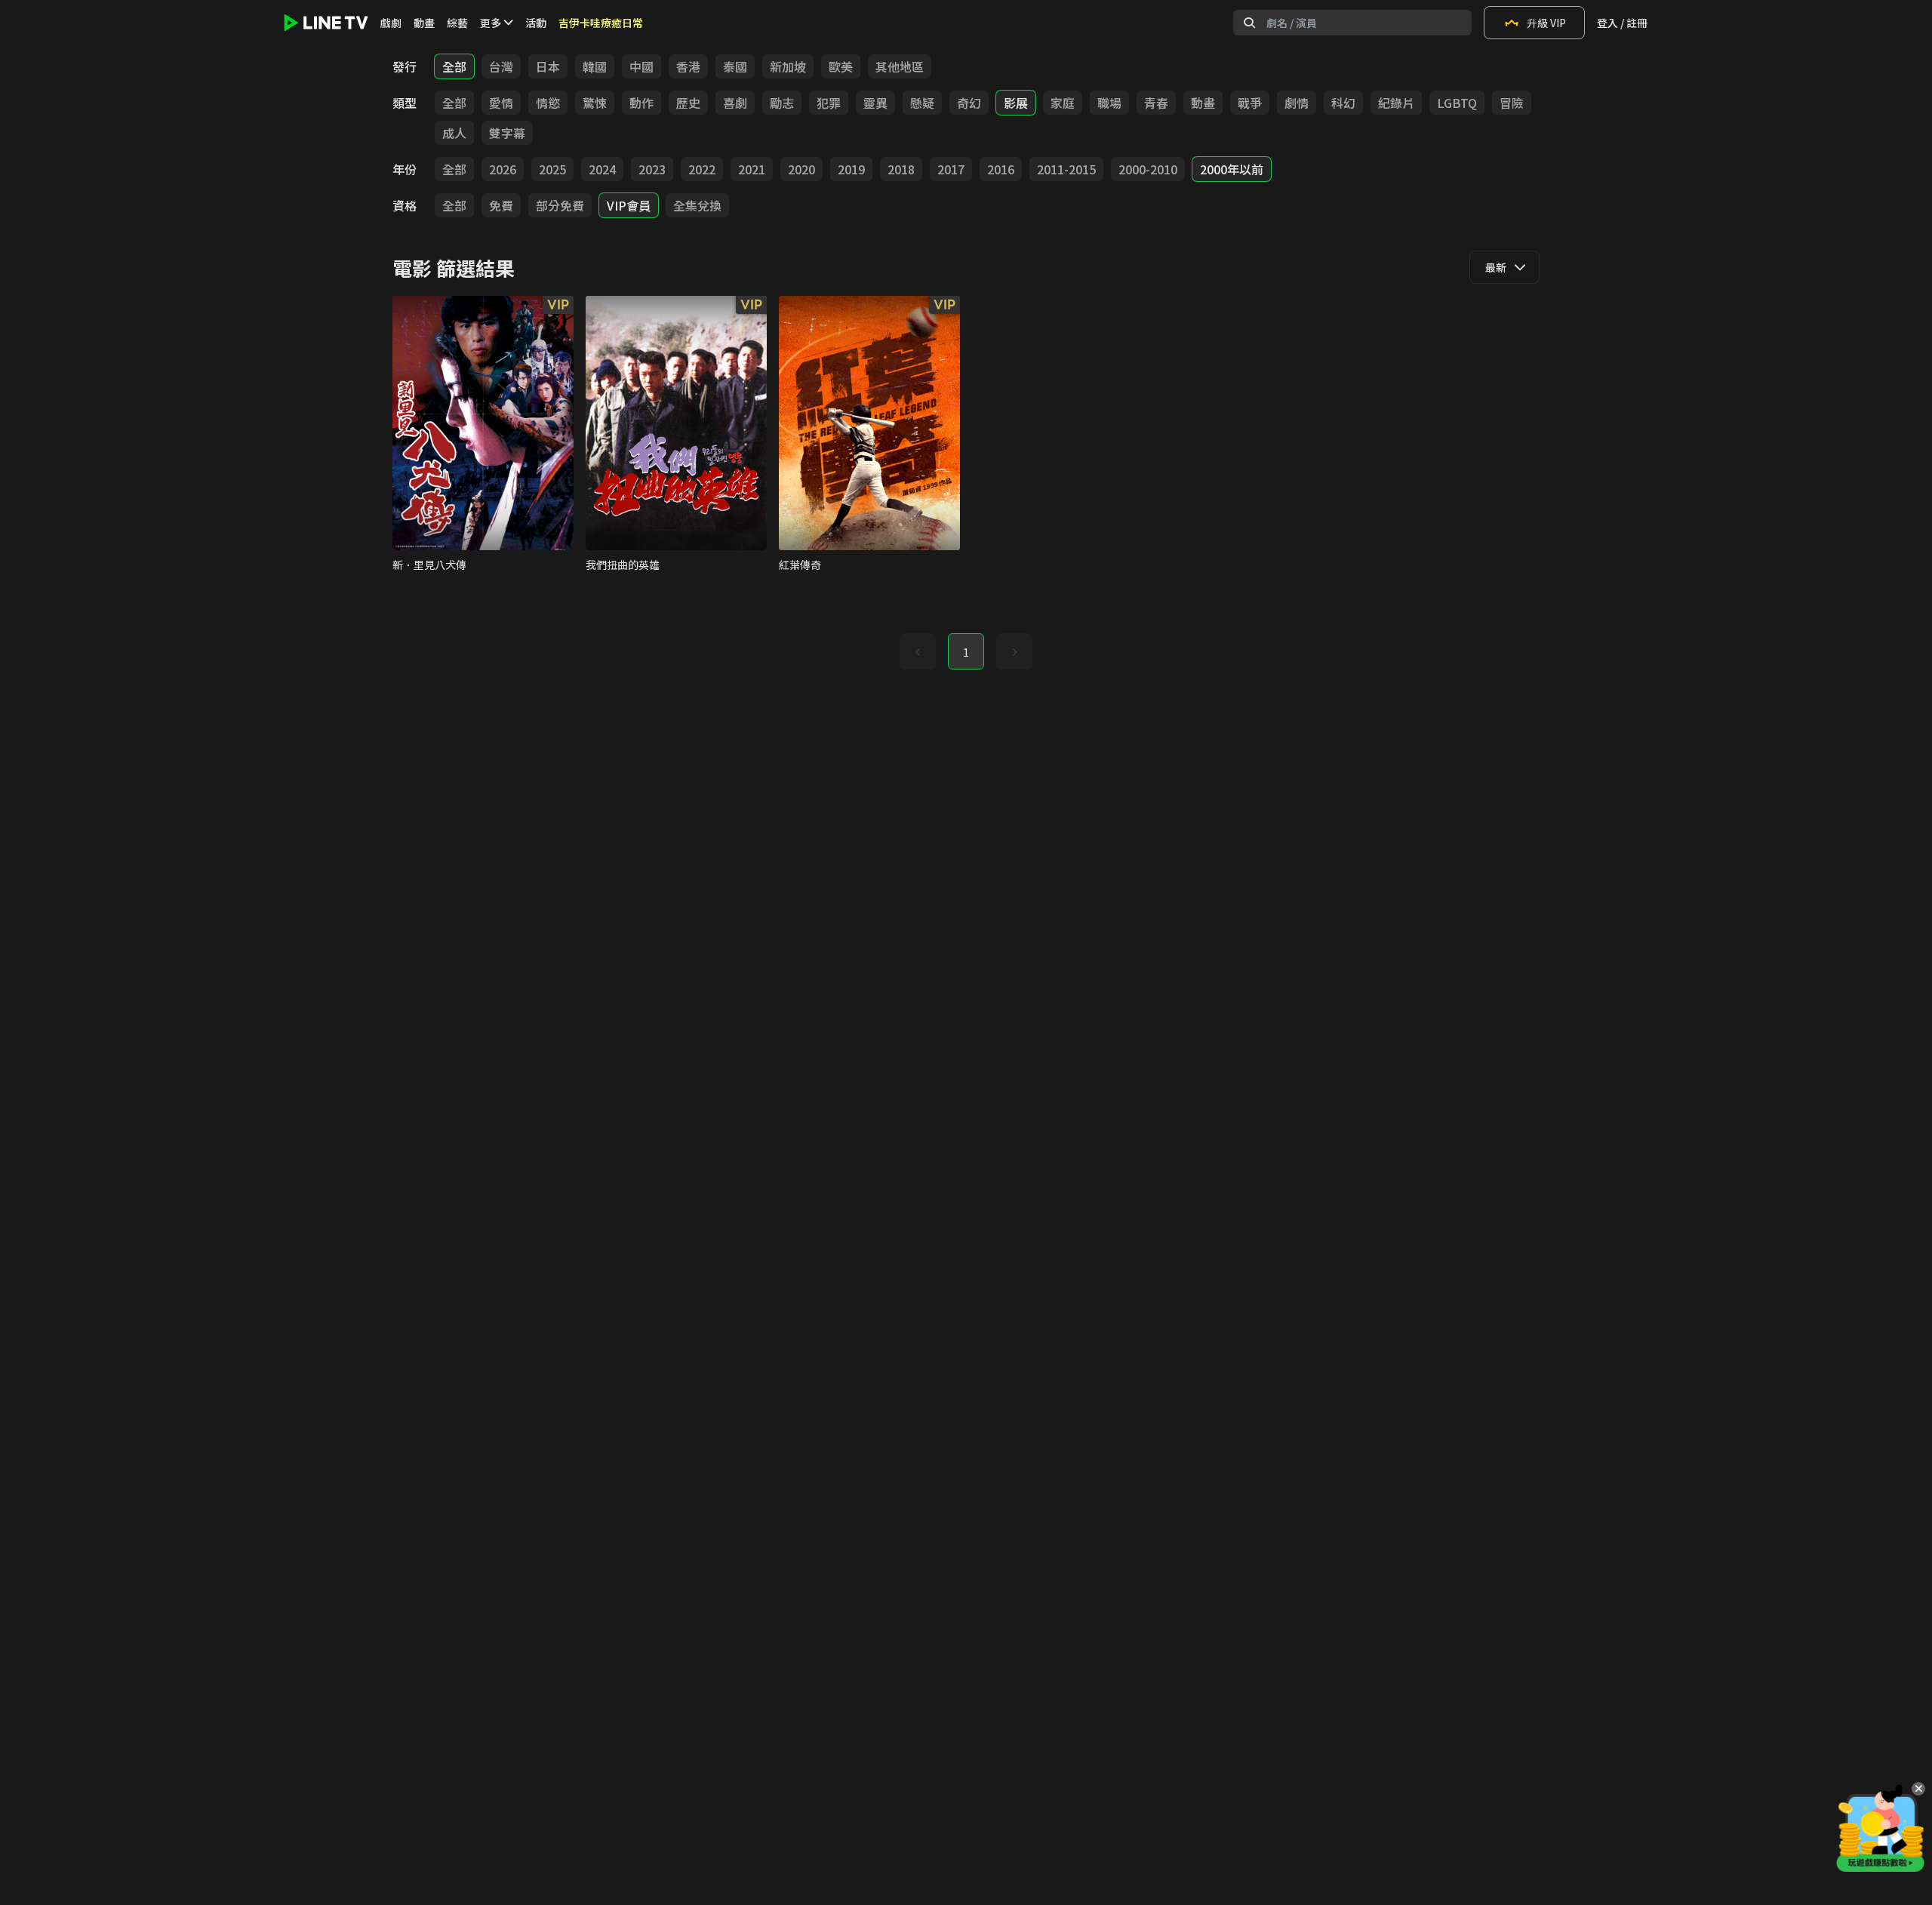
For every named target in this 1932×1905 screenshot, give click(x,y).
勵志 (782, 103)
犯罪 (829, 103)
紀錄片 (1396, 103)
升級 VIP (1546, 23)
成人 (454, 133)
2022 (702, 169)
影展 (1016, 103)
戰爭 (1250, 103)
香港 (688, 66)
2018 (901, 169)
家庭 (1063, 103)
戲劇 (391, 23)
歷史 (688, 103)
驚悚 (595, 103)
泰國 (735, 66)
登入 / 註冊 (1622, 23)
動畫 (424, 23)
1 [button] (966, 652)
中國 (641, 66)
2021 (752, 169)
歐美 (841, 66)
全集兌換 (697, 205)
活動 (536, 23)
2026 (503, 169)
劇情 (1297, 103)
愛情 (501, 103)
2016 (1001, 169)
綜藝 (457, 23)
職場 (1109, 103)
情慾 (548, 103)
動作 (641, 103)
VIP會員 (629, 205)
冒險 (1512, 103)
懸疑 (922, 103)
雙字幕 (507, 133)
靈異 (875, 103)
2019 (851, 169)
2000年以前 (1232, 169)
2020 (801, 169)
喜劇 (735, 103)
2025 (552, 169)
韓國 (595, 66)
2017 (951, 169)
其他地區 (900, 66)
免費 (501, 205)
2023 (652, 169)
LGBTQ (1457, 103)
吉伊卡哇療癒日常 (601, 23)
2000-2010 (1148, 169)
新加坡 (788, 66)
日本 (548, 66)
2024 (602, 169)
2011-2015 (1066, 169)
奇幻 (969, 103)
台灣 (501, 66)
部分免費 (560, 205)
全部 (454, 66)
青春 (1156, 103)
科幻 (1343, 103)
